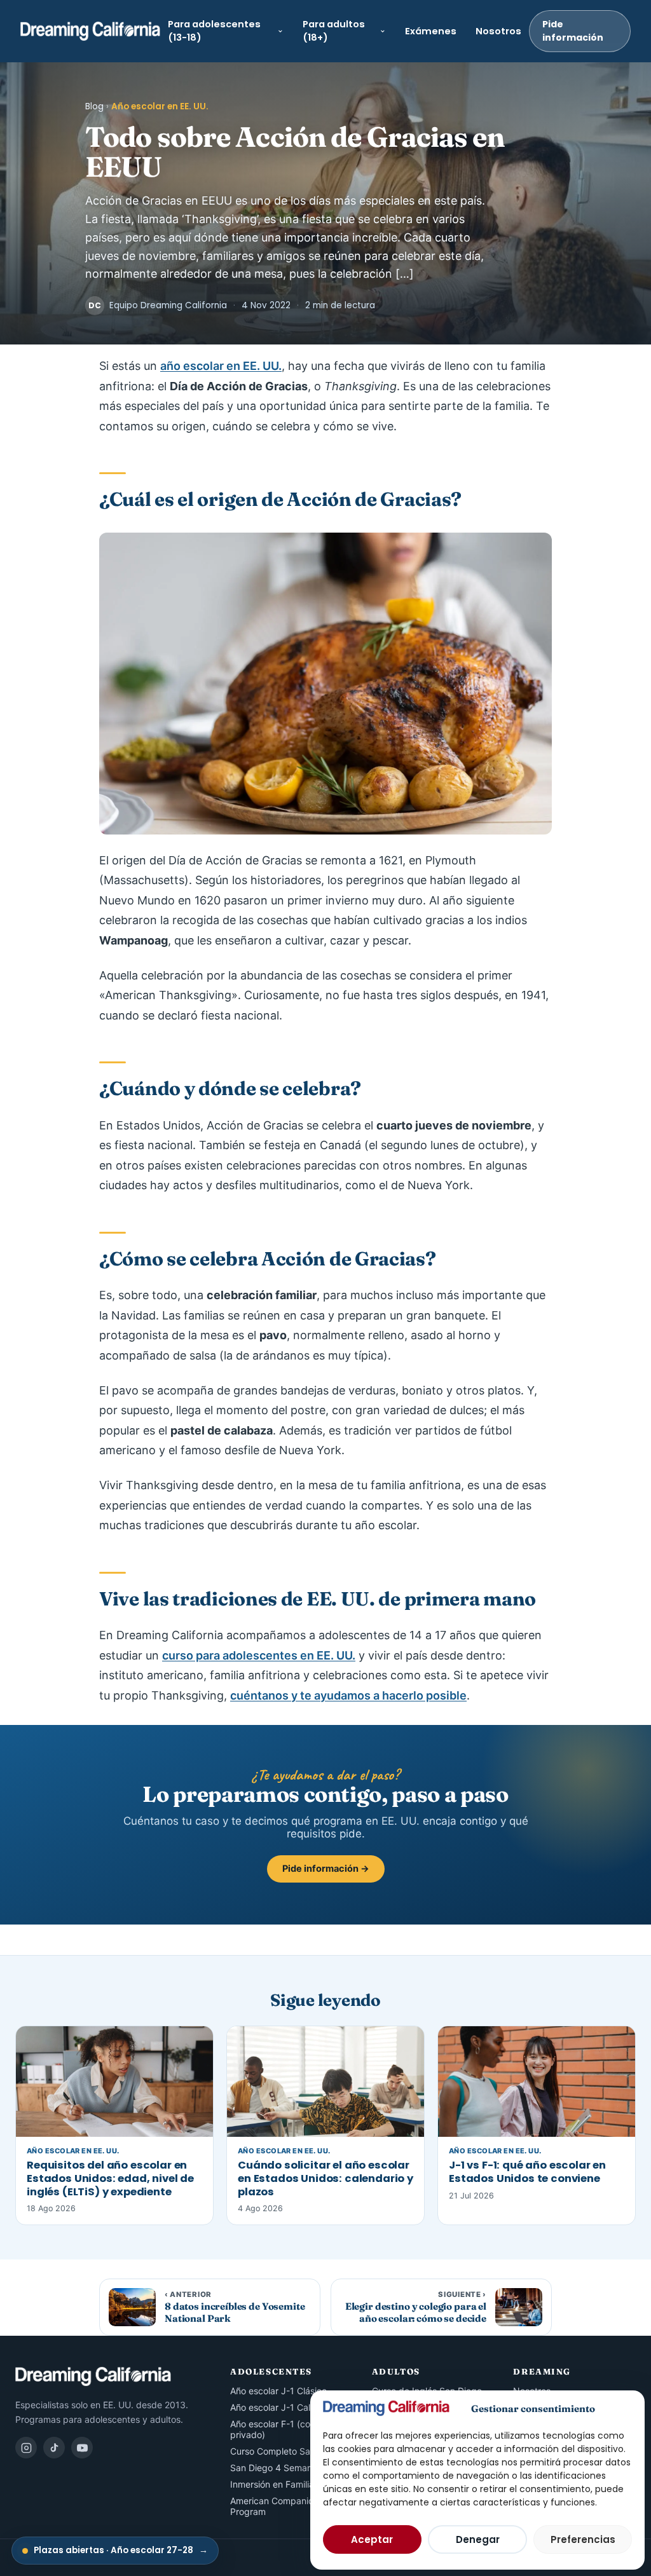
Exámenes (431, 31)
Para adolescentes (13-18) (214, 31)
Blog (94, 106)
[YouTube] (82, 2448)
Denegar (478, 2539)
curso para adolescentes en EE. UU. (259, 1655)
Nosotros (498, 31)
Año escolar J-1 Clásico (278, 2391)
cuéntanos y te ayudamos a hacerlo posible (348, 1695)
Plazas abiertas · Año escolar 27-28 (121, 2550)
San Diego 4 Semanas (276, 2468)
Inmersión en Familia (272, 2484)
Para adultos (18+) (334, 31)
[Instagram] (26, 2448)
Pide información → (326, 1869)
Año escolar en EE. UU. (160, 106)
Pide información (573, 31)
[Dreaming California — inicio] (90, 31)
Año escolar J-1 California (283, 2407)
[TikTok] (54, 2448)
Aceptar (372, 2539)
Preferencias (583, 2539)
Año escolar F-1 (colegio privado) (280, 2429)
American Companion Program (274, 2506)
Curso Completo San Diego (286, 2451)
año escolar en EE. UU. (221, 366)
